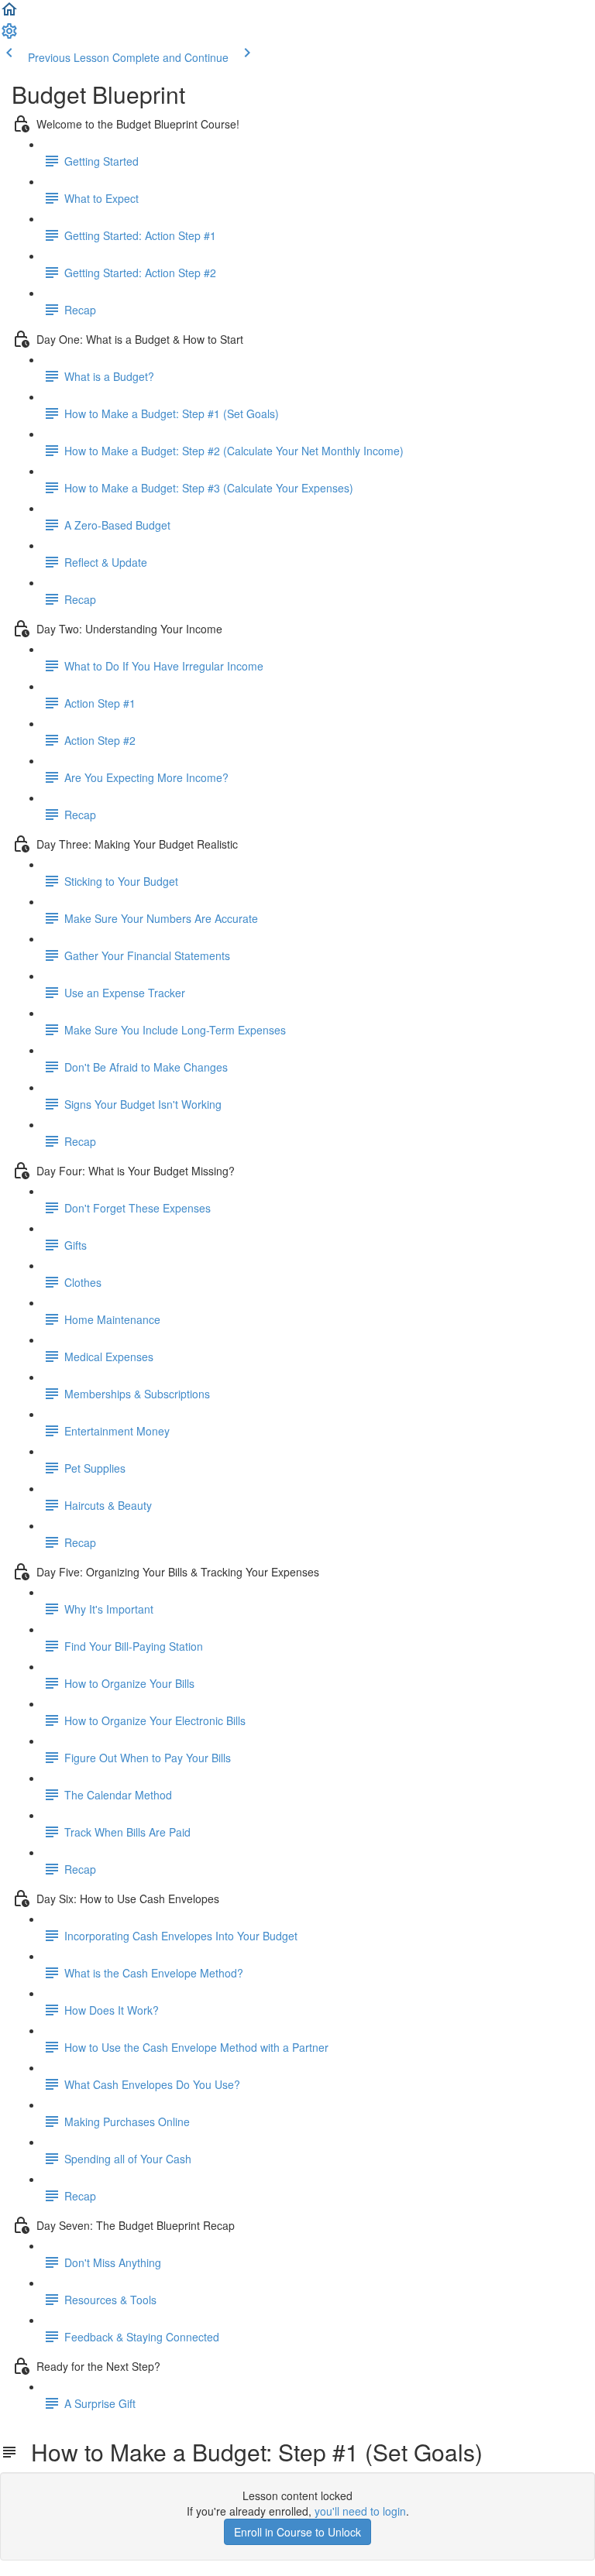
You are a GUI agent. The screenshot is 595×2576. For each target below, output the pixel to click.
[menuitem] (9, 36)
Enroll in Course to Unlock (297, 2532)
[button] (9, 14)
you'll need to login (360, 2511)
